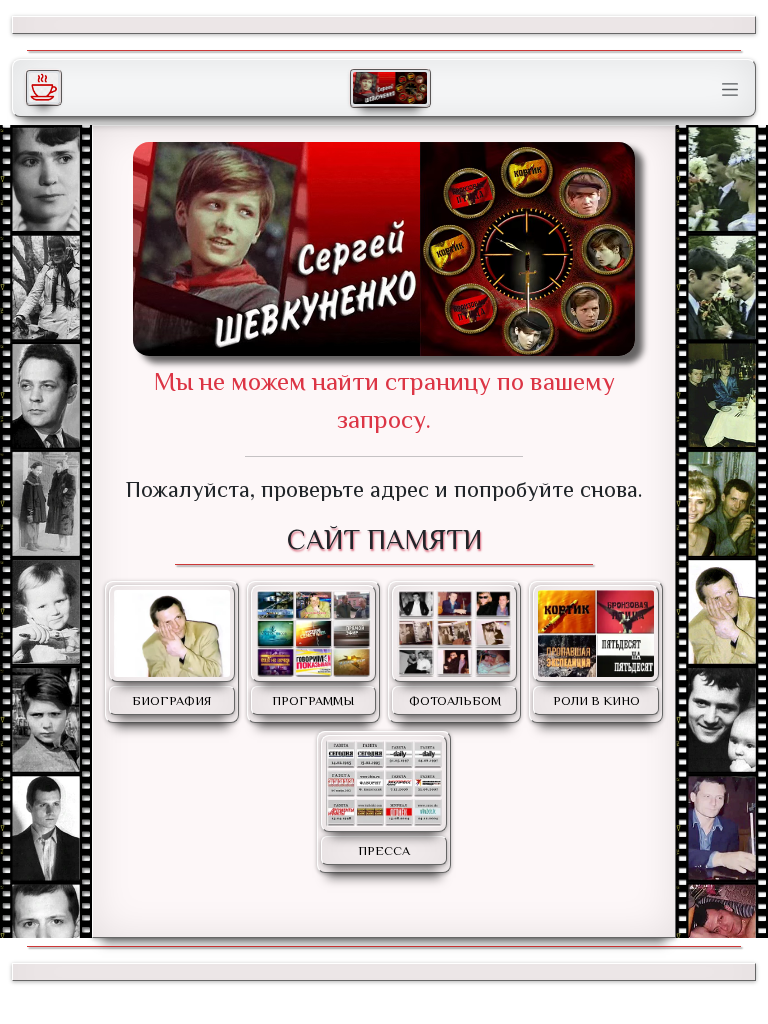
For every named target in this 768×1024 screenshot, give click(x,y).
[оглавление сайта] (390, 88)
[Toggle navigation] (730, 90)
